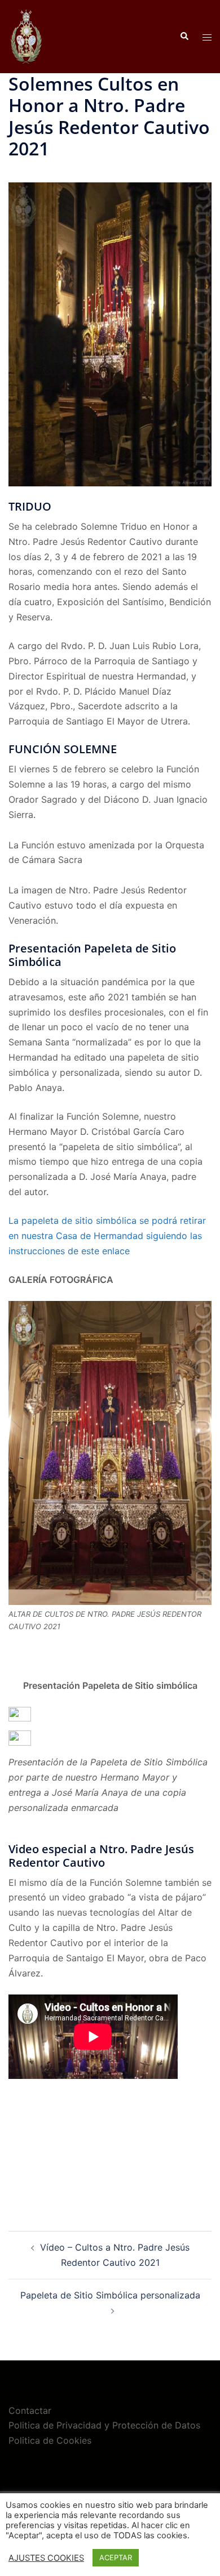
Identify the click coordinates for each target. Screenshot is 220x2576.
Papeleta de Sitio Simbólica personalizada (110, 2295)
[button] (184, 37)
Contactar (30, 2410)
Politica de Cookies (50, 2440)
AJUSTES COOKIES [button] (46, 2558)
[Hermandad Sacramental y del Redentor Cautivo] (26, 35)
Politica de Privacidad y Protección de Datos (104, 2425)
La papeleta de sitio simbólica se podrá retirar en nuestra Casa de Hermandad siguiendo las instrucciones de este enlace (107, 1236)
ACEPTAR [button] (116, 2557)
